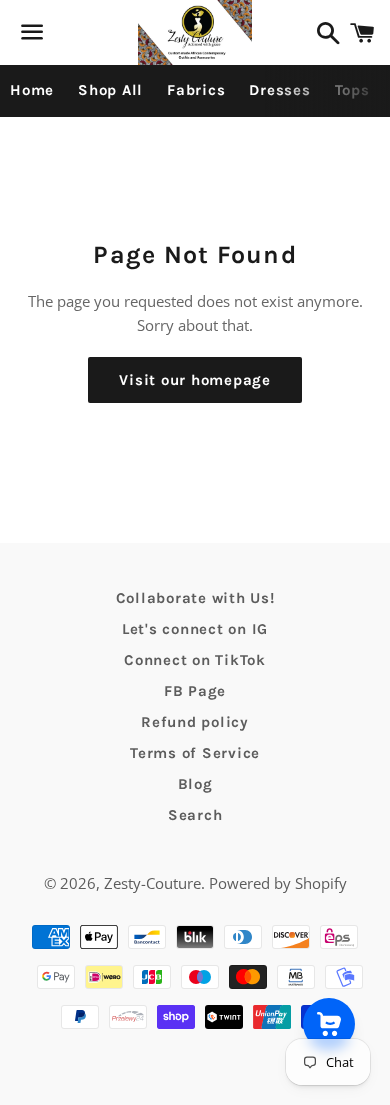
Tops (352, 90)
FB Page (195, 691)
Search (195, 815)
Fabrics (196, 90)
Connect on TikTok (195, 660)
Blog (195, 784)
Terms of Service (195, 753)
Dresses (279, 90)
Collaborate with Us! (195, 598)
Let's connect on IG (195, 629)
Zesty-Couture (152, 883)
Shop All (110, 90)
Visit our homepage (195, 380)
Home (32, 90)
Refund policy (195, 722)
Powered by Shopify (278, 883)
